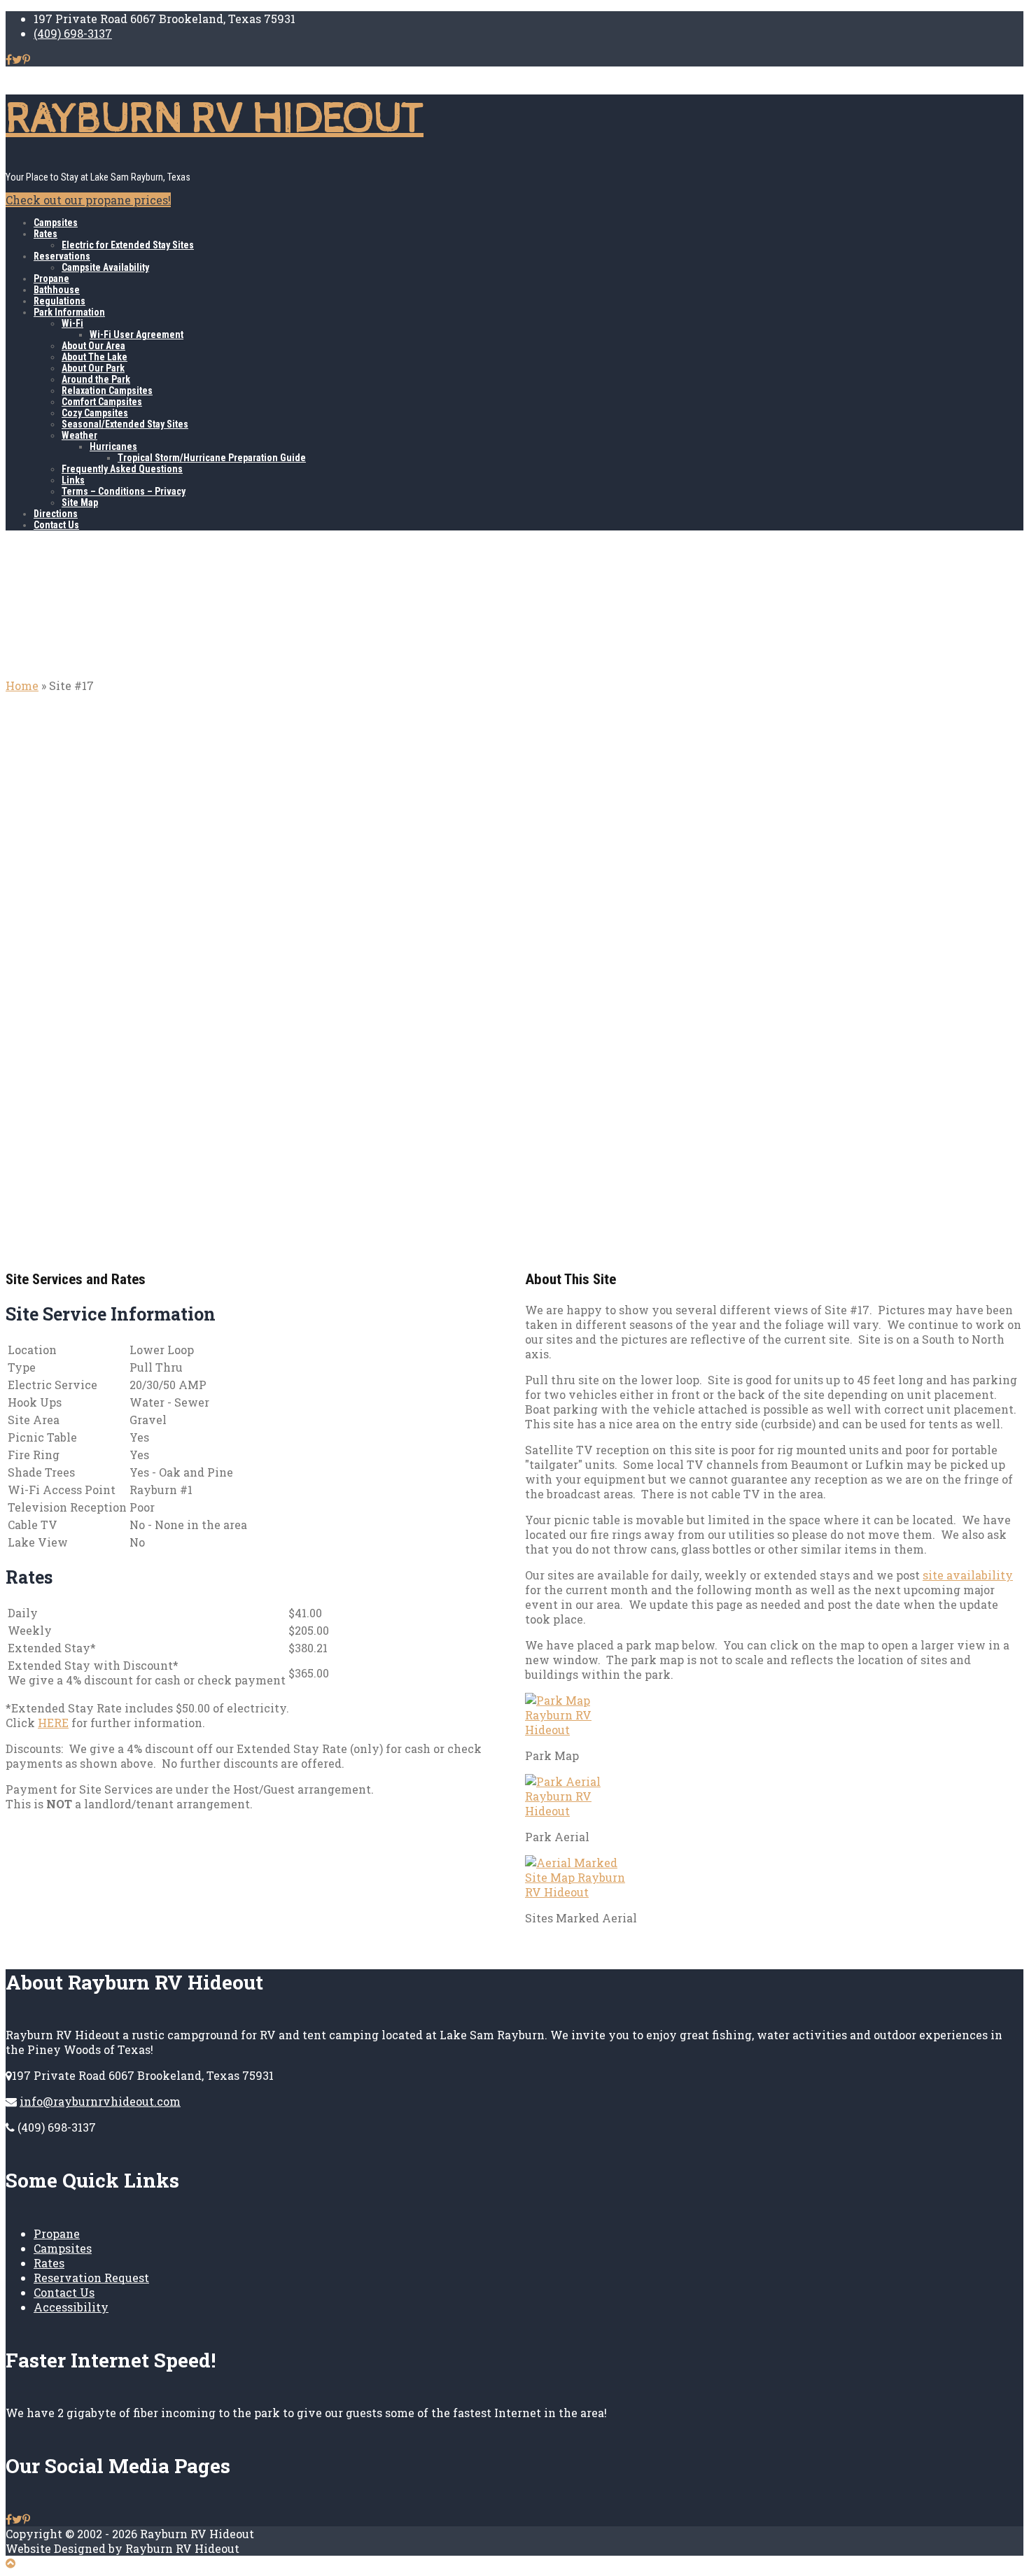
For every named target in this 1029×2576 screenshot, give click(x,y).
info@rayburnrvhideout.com (100, 2101)
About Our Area (93, 346)
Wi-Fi (72, 323)
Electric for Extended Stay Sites (128, 245)
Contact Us (56, 525)
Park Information (69, 312)
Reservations (62, 256)
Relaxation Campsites (107, 390)
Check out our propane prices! (88, 200)
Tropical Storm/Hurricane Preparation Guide (212, 458)
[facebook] (9, 59)
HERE (53, 1723)
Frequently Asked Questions (122, 469)
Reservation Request (91, 2278)
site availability (968, 1575)
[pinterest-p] (26, 59)
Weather (79, 435)
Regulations (59, 301)
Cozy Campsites (95, 413)
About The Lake (94, 357)
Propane (51, 279)
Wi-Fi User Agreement (136, 335)
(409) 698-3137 (73, 33)
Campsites (56, 223)
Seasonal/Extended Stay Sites (125, 424)
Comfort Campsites (102, 402)
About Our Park (93, 368)
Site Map (80, 502)
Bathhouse (57, 290)
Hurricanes (113, 446)
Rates (45, 234)
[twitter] (17, 59)
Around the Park (96, 379)
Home (22, 685)
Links (73, 480)
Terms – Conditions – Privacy (124, 491)
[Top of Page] (10, 2563)
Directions (56, 514)
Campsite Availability (105, 267)
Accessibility (71, 2307)
